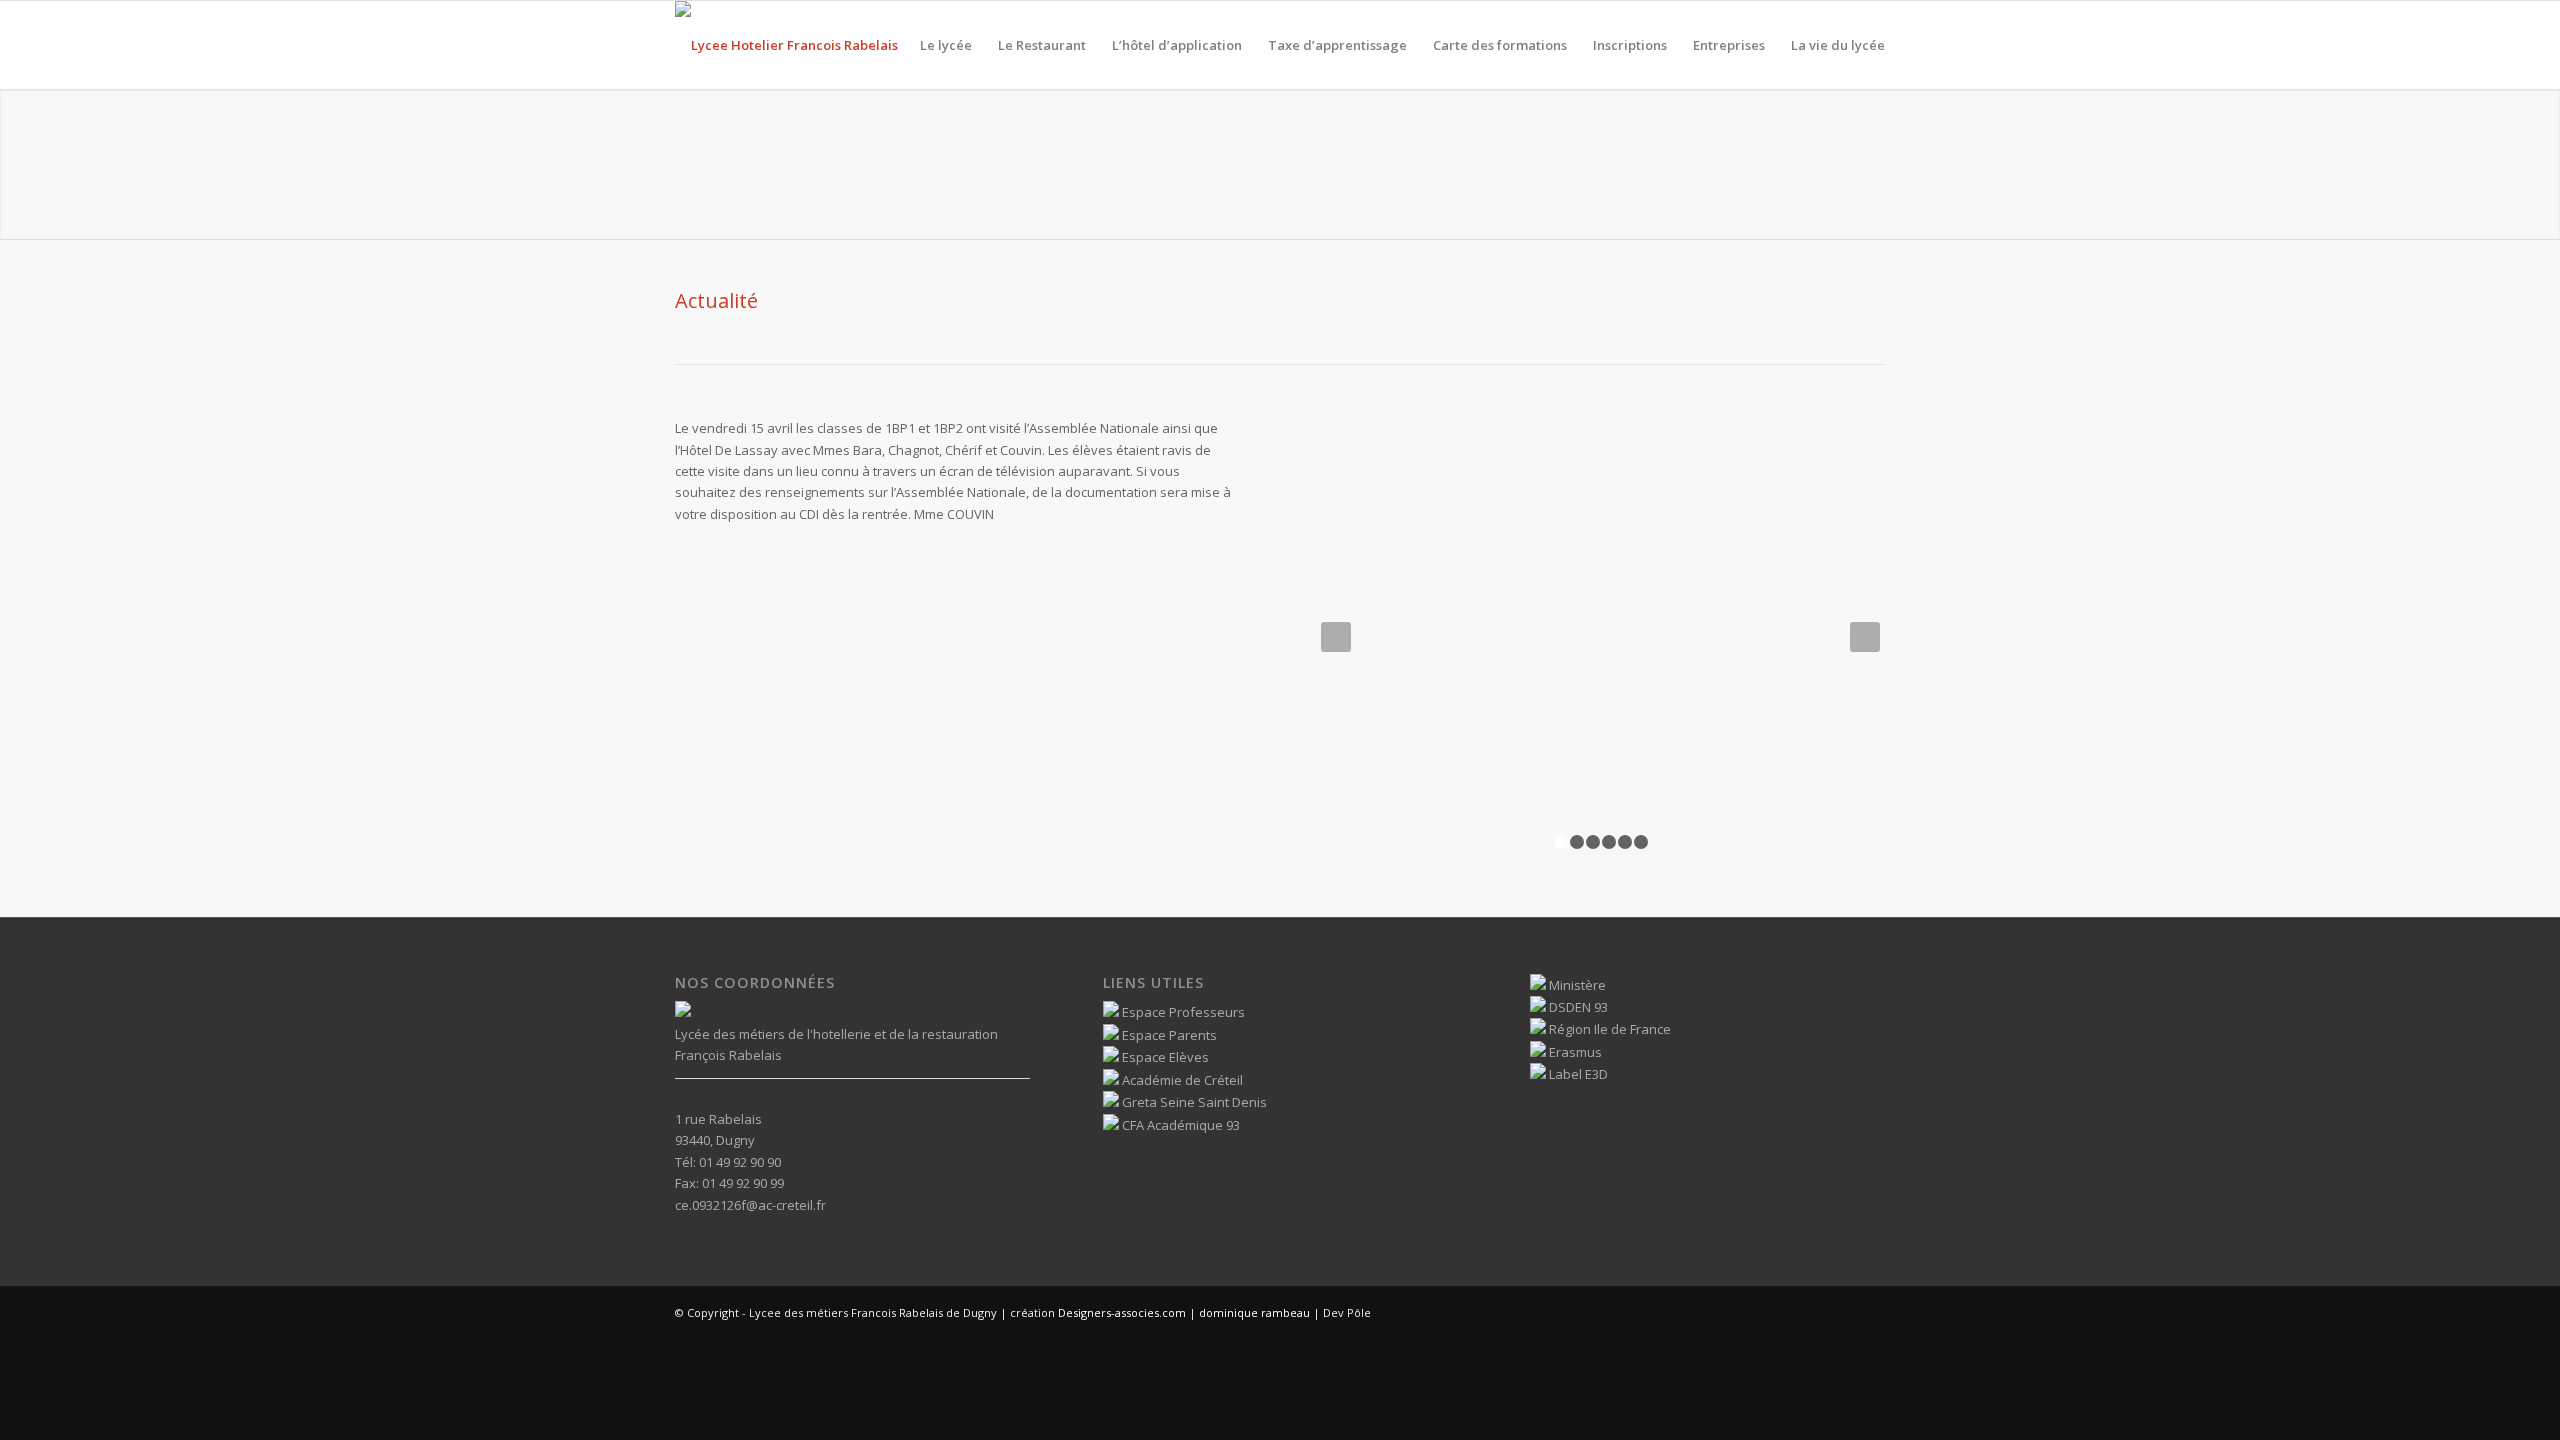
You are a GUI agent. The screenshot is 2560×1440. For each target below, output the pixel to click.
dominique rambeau (1253, 1312)
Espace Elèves (1164, 1057)
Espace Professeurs (1182, 1012)
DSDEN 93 (1577, 1007)
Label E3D (1577, 1074)
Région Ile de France (1608, 1029)
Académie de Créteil (1181, 1080)
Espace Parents (1168, 1035)
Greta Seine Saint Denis (1193, 1102)
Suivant (1865, 637)
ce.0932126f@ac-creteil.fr (750, 1205)
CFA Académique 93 (1179, 1125)
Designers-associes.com (1122, 1312)
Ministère (1576, 985)
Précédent (1336, 637)
